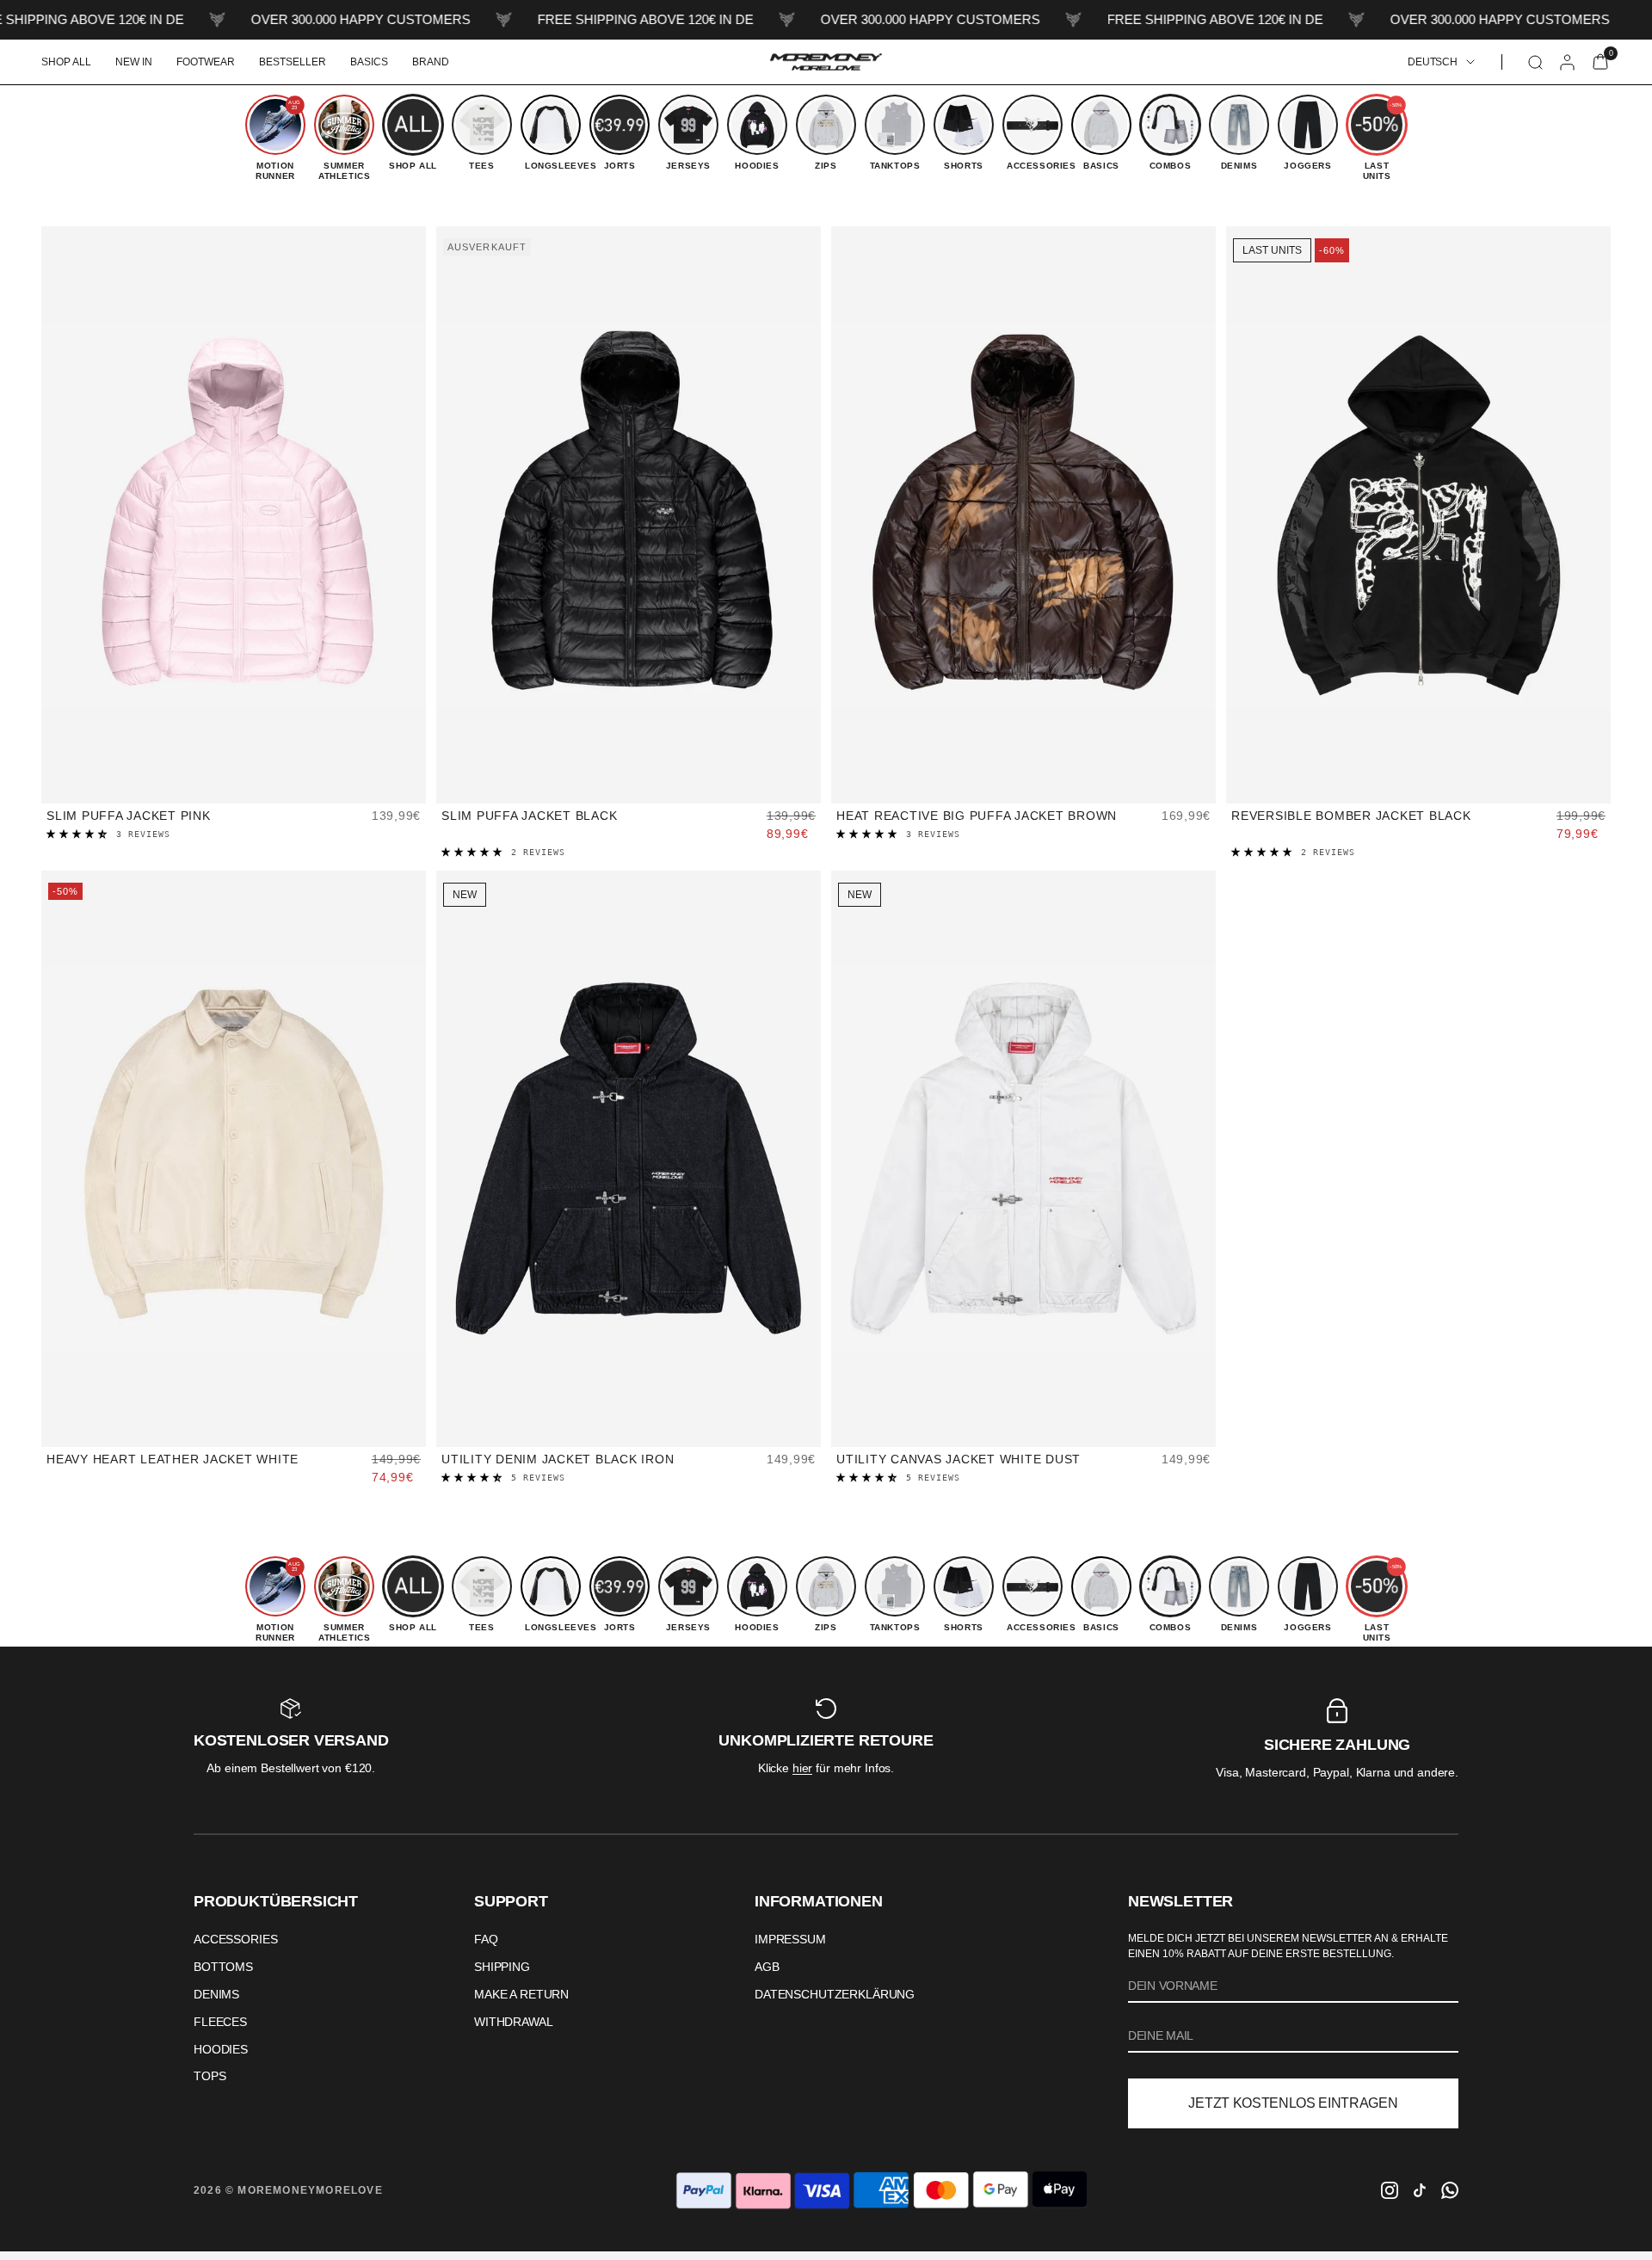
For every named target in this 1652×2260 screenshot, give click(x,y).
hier (802, 1768)
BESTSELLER (293, 62)
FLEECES (220, 2022)
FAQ (486, 1939)
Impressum (790, 1939)
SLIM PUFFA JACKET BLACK (529, 816)
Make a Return (521, 1994)
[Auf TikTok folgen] (1420, 2190)
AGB (767, 1967)
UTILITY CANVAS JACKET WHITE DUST (959, 1459)
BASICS (369, 62)
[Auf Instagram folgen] (1390, 2190)
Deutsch (1433, 62)
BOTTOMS (223, 1967)
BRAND (431, 62)
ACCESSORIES (235, 1939)
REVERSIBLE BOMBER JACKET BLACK (1351, 816)
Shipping (502, 1967)
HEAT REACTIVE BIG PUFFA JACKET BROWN (977, 816)
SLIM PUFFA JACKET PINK (129, 816)
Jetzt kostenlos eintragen (1293, 2103)
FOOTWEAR (206, 62)
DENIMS (216, 1994)
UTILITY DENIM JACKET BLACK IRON (558, 1459)
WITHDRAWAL (514, 2022)
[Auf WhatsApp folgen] (1450, 2190)
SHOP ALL (66, 62)
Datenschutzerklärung (835, 1994)
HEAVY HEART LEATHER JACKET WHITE (173, 1459)
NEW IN (134, 62)
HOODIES (221, 2049)
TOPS (210, 2076)
